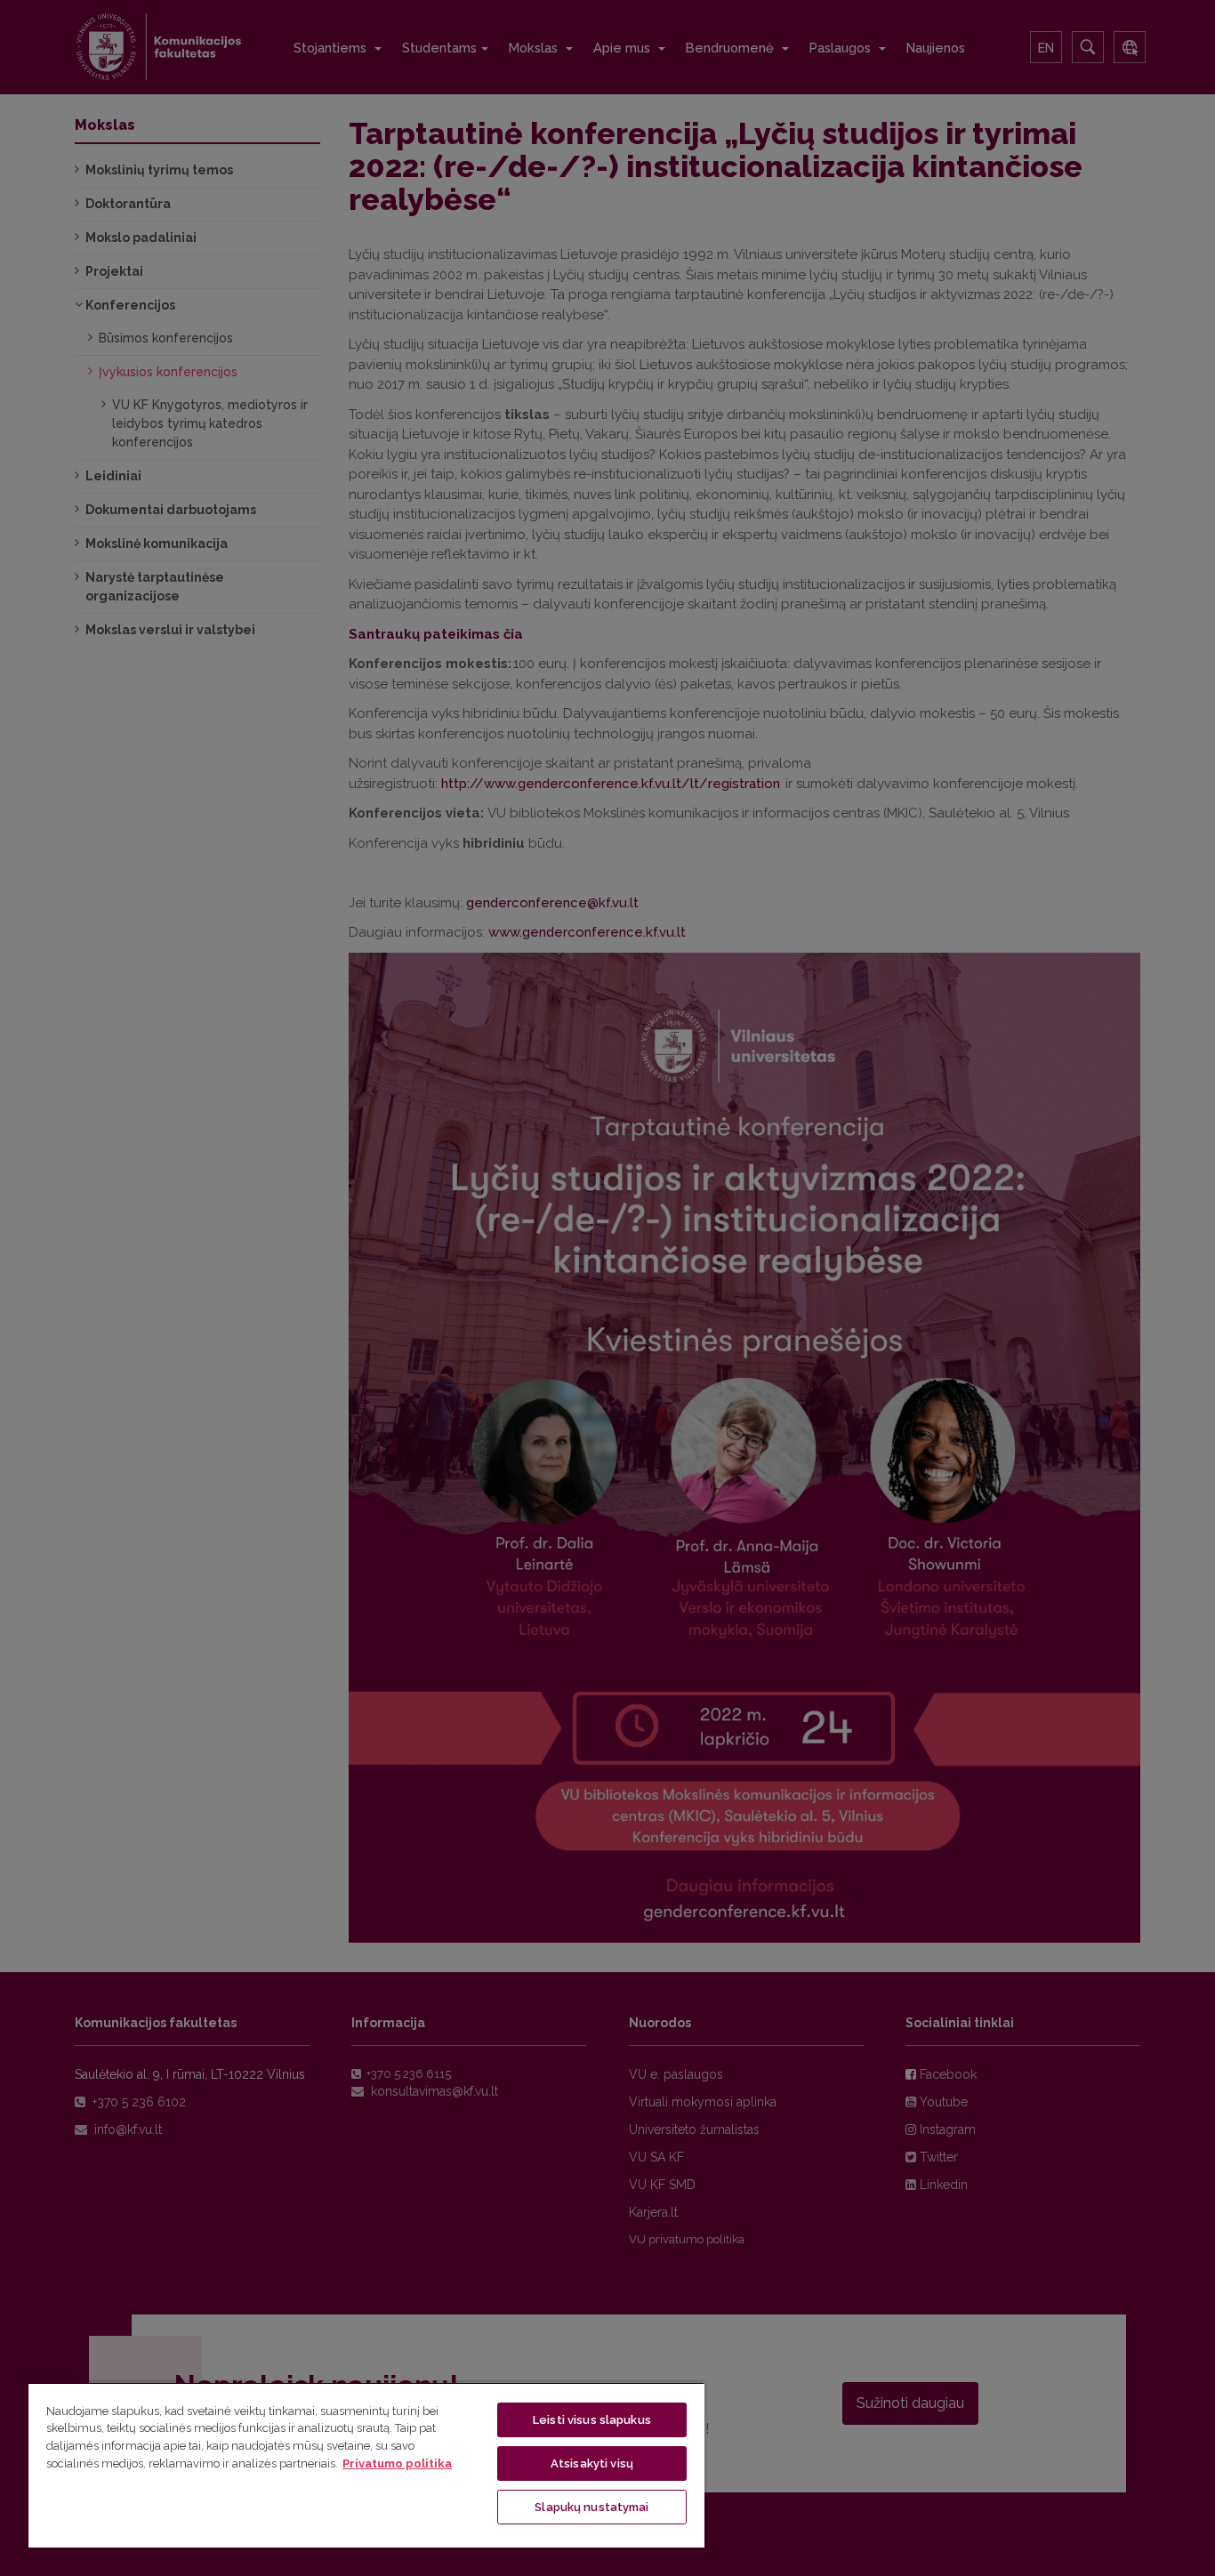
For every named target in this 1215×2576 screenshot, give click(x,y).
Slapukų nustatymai (591, 2507)
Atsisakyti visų (592, 2463)
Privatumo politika (397, 2463)
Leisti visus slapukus (592, 2420)
